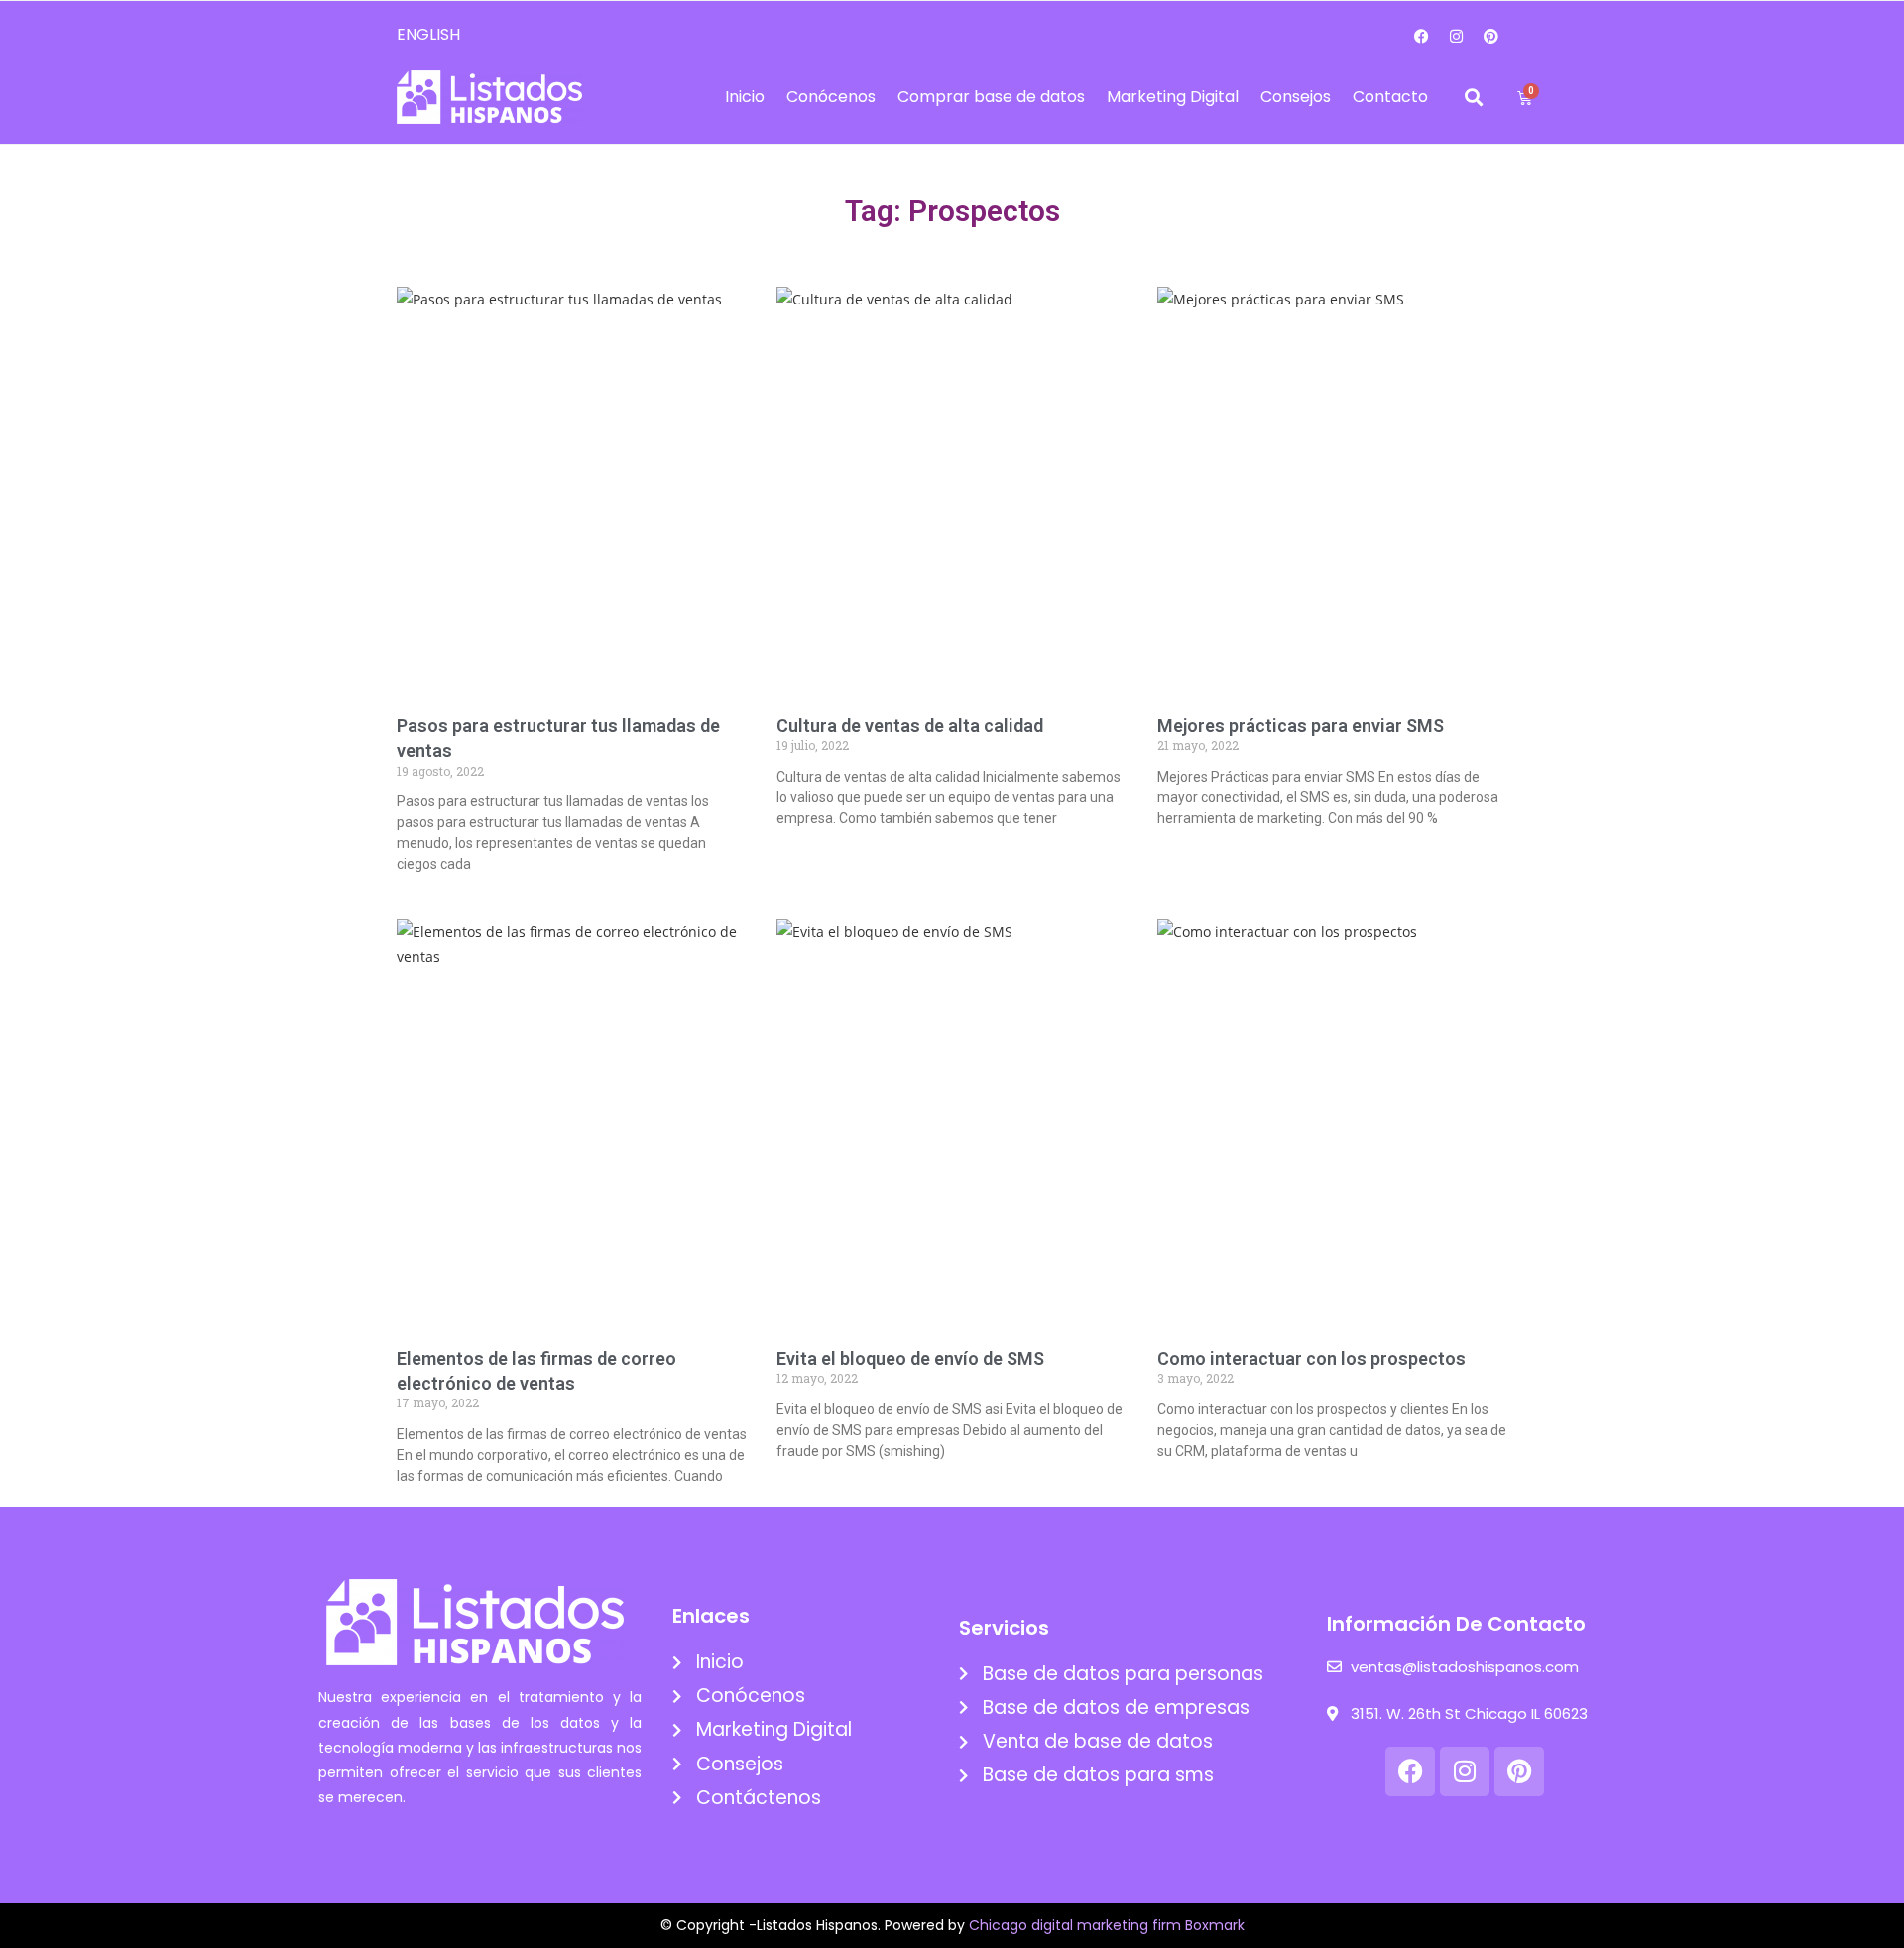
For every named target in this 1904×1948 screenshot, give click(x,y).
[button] (1474, 98)
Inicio (745, 97)
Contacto (1390, 97)
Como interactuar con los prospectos (1311, 1358)
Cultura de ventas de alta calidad (910, 726)
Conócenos (831, 97)
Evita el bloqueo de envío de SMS (910, 1358)
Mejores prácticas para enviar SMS (1301, 726)
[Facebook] (1422, 36)
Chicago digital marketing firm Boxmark (1107, 1925)
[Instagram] (1457, 36)
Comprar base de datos (991, 97)
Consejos (1296, 97)
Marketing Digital (1173, 97)
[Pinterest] (1491, 36)
